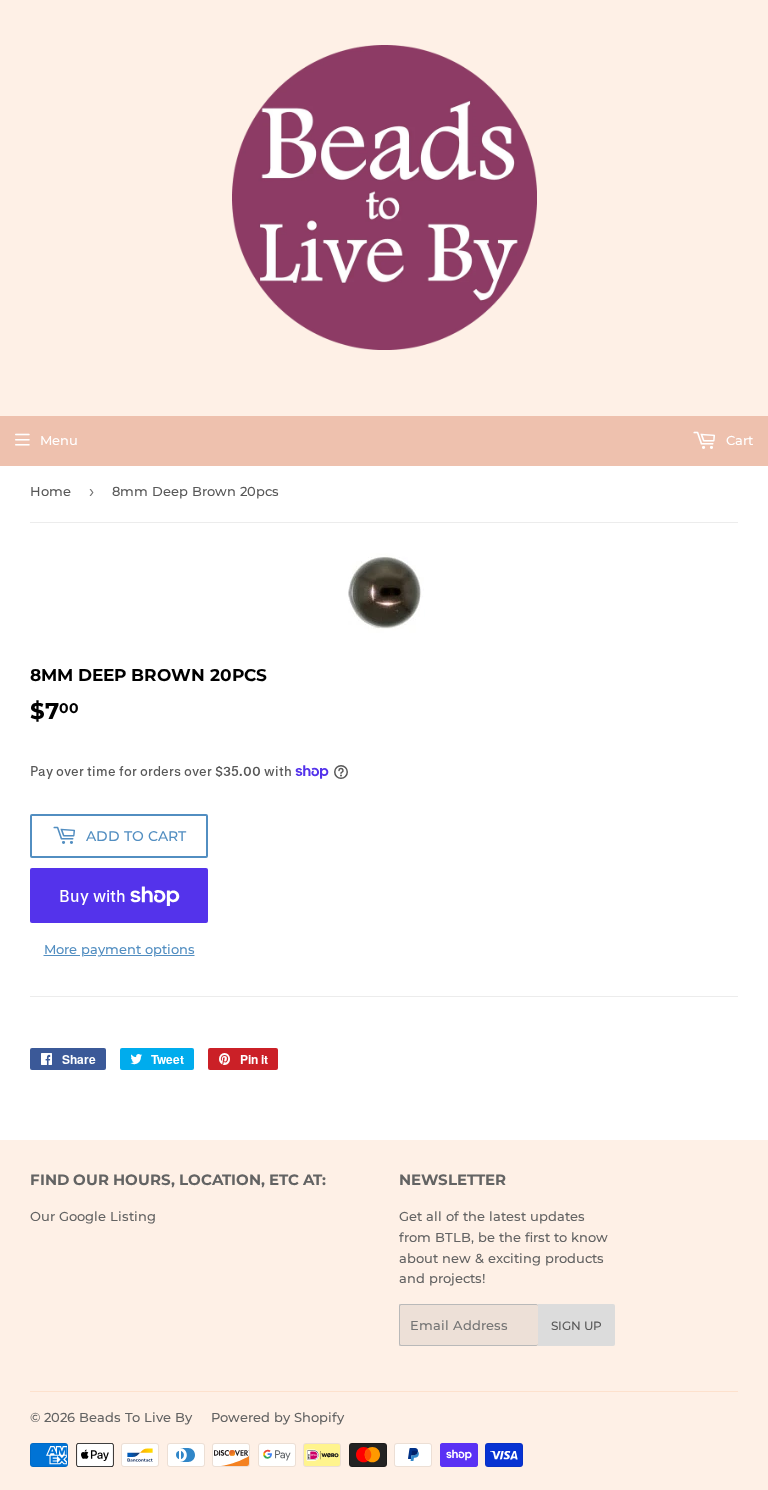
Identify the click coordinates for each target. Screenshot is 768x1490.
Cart (737, 440)
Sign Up (576, 1325)
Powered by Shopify (277, 1417)
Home (50, 491)
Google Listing (107, 1216)
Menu (59, 440)
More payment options (119, 949)
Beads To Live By (135, 1417)
